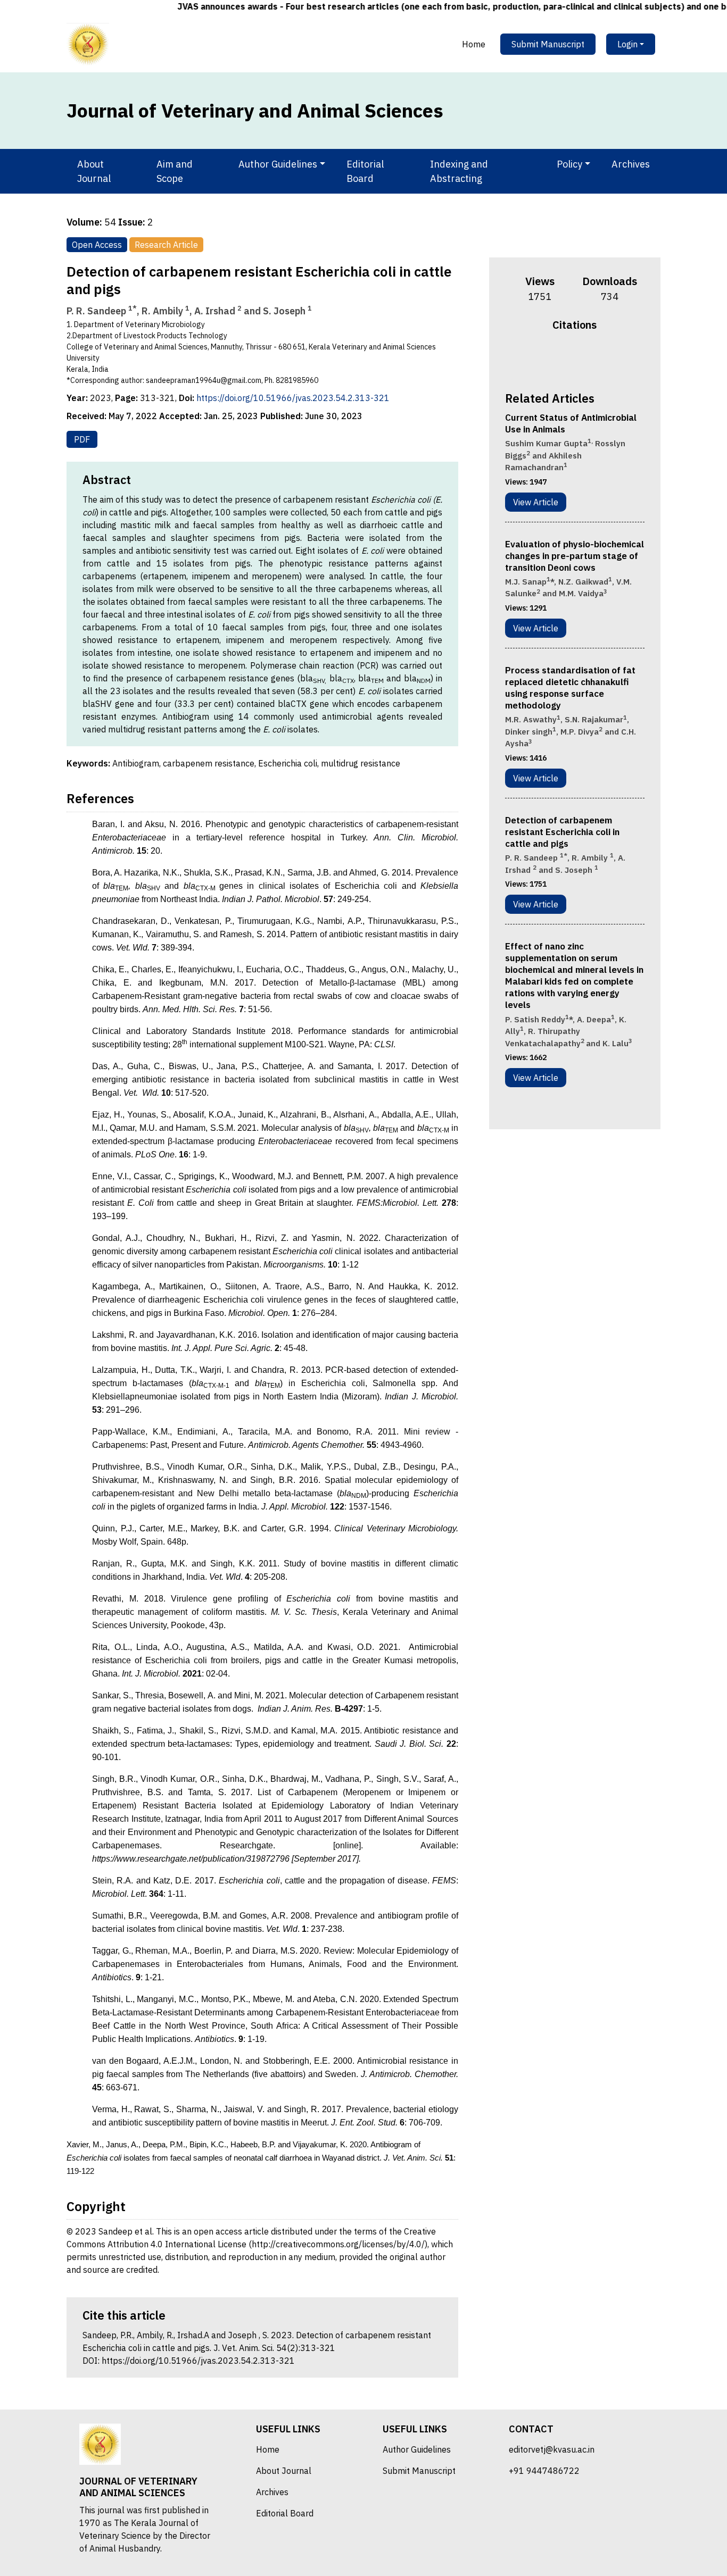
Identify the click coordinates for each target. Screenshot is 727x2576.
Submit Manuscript (548, 44)
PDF (82, 439)
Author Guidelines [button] (278, 164)
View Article (536, 502)
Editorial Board (365, 171)
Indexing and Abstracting (459, 171)
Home (474, 44)
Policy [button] (569, 164)
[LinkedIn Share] (596, 360)
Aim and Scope (175, 171)
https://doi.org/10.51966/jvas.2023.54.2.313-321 (293, 398)
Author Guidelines (417, 2449)
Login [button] (627, 44)
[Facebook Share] (554, 360)
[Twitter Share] (568, 360)
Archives (631, 164)
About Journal (94, 171)
